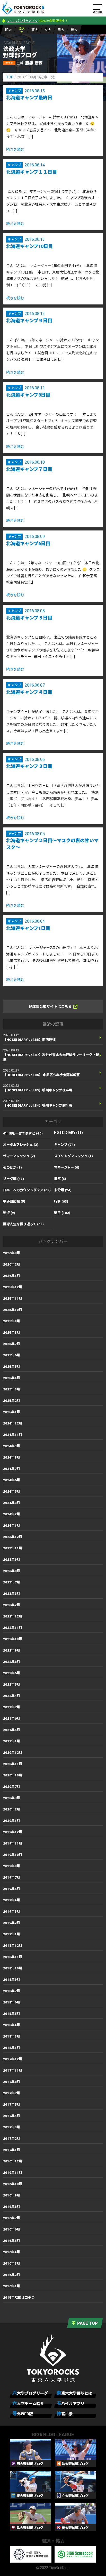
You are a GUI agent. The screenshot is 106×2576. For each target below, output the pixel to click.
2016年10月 (13, 2184)
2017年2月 (12, 2139)
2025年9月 (12, 1321)
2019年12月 (13, 1832)
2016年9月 (12, 2195)
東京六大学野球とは (74, 2393)
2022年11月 (13, 1628)
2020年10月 (13, 1775)
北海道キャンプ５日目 (29, 618)
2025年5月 (12, 1367)
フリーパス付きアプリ (22, 21)
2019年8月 (12, 1866)
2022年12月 (13, 1616)
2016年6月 (12, 2229)
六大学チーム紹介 (28, 2403)
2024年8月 (12, 1457)
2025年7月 (12, 1344)
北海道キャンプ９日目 (29, 321)
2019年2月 (12, 1923)
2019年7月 (12, 1877)
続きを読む (15, 149)
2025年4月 (12, 1378)
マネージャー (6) (67, 1167)
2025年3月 (12, 1389)
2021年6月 (12, 1718)
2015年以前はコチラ (19, 2297)
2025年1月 (12, 1412)
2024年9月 (12, 1446)
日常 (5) (60, 1179)
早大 (61, 30)
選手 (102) (62, 1213)
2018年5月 (12, 2014)
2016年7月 (12, 2218)
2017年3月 (12, 2127)
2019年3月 (12, 1911)
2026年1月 (12, 1276)
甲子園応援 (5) (14, 1201)
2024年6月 (12, 1480)
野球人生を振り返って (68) (23, 1224)
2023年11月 (13, 1548)
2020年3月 (12, 1798)
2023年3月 (12, 1594)
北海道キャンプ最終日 (29, 98)
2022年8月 (12, 1662)
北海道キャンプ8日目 (28, 395)
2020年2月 (12, 1809)
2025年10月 (13, 1310)
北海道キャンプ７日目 (29, 469)
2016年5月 (12, 2241)
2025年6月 (12, 1355)
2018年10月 (13, 1968)
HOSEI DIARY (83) (68, 1133)
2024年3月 (12, 1503)
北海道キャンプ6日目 (28, 544)
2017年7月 (12, 2093)
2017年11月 (13, 2070)
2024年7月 (12, 1469)
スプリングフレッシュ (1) (73, 1156)
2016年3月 (12, 2263)
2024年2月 (12, 1514)
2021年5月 (12, 1730)
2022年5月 (12, 1684)
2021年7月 (12, 1707)
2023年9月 (12, 1560)
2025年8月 (12, 1333)
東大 (35, 30)
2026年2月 (12, 1264)
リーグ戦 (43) (14, 1179)
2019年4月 (12, 1900)
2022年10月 (13, 1639)
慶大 (74, 30)
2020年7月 (12, 1787)
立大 (48, 30)
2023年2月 (12, 1605)
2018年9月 (12, 1980)
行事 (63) (61, 1201)
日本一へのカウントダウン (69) (27, 1190)
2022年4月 (12, 1696)
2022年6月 (12, 1673)
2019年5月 (12, 1889)
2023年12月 (13, 1537)
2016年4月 (12, 2252)
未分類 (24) (63, 1190)
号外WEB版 (23, 2414)
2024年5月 (12, 1491)
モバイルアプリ (70, 2403)
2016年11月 (13, 2173)
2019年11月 (13, 1843)
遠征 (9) (9, 1213)
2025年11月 (13, 1298)
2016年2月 (12, 2275)
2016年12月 (13, 2161)
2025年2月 (12, 1401)
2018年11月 (13, 1957)
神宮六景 (65, 2414)
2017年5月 (12, 2104)
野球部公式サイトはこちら (50, 1007)
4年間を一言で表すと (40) (23, 1133)
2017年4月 (12, 2116)
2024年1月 (12, 1526)
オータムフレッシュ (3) (21, 1145)
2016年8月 (12, 2207)
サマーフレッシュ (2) (19, 1156)
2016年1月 (12, 2286)
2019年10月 (13, 1855)
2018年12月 (13, 1946)
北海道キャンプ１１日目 (32, 172)
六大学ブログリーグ (30, 2393)
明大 (8, 30)
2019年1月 (12, 1934)
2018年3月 (12, 2036)
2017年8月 (12, 2082)
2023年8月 (12, 1571)
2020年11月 (13, 1764)
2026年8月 (12, 1253)
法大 (22, 29)
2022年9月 (12, 1650)
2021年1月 (12, 1741)
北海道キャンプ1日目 (28, 928)
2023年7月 (12, 1582)
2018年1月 (12, 2048)
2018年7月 (12, 1991)
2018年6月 (12, 2002)
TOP (10, 77)
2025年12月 (13, 1287)
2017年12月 (13, 2059)
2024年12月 (13, 1423)
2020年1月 (12, 1821)
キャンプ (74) (64, 1145)
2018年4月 (12, 2025)
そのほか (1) (12, 1167)
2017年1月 (12, 2150)
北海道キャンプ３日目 (29, 766)
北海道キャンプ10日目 (29, 246)
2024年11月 (13, 1435)
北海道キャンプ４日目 (29, 692)
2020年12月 (13, 1753)
